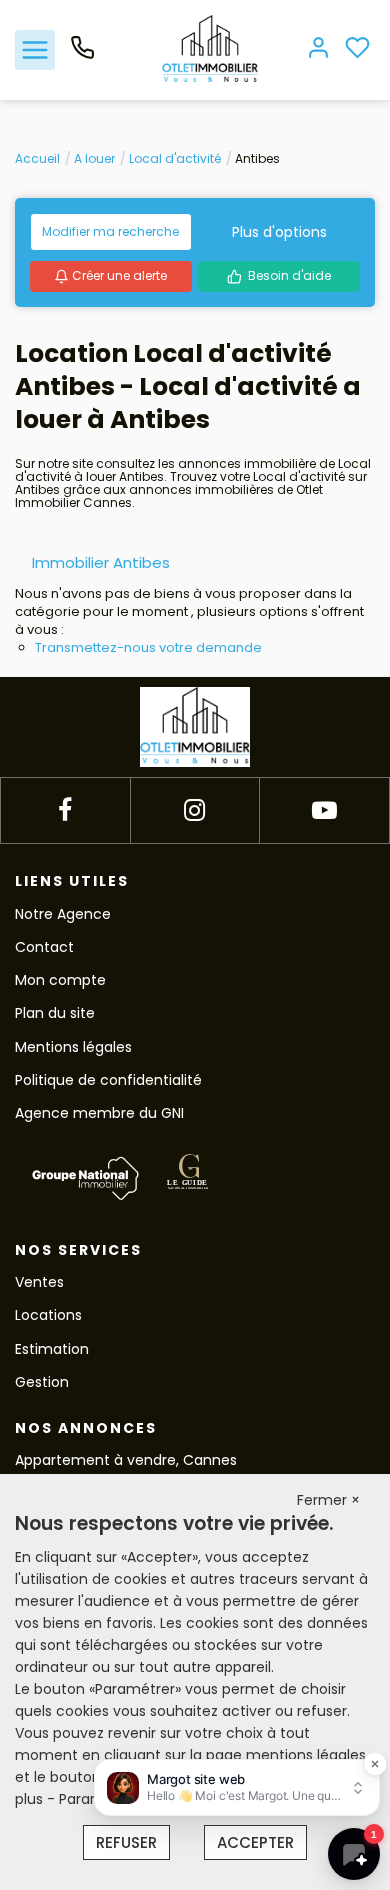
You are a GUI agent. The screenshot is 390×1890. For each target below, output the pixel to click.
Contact (44, 947)
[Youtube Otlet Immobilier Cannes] (324, 810)
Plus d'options (279, 232)
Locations (48, 1315)
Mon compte (60, 980)
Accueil (37, 158)
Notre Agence (63, 914)
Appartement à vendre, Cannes (126, 1460)
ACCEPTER (255, 1842)
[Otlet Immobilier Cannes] (210, 49)
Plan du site (55, 1013)
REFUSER (126, 1842)
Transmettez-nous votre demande (148, 647)
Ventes (39, 1282)
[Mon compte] (318, 49)
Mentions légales (73, 1047)
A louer (94, 158)
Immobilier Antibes (101, 562)
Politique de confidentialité (108, 1080)
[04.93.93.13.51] (82, 55)
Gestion (42, 1382)
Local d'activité (175, 158)
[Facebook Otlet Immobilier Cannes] (65, 810)
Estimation (52, 1349)
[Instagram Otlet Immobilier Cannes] (194, 810)
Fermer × (328, 1500)
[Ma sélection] (357, 49)
